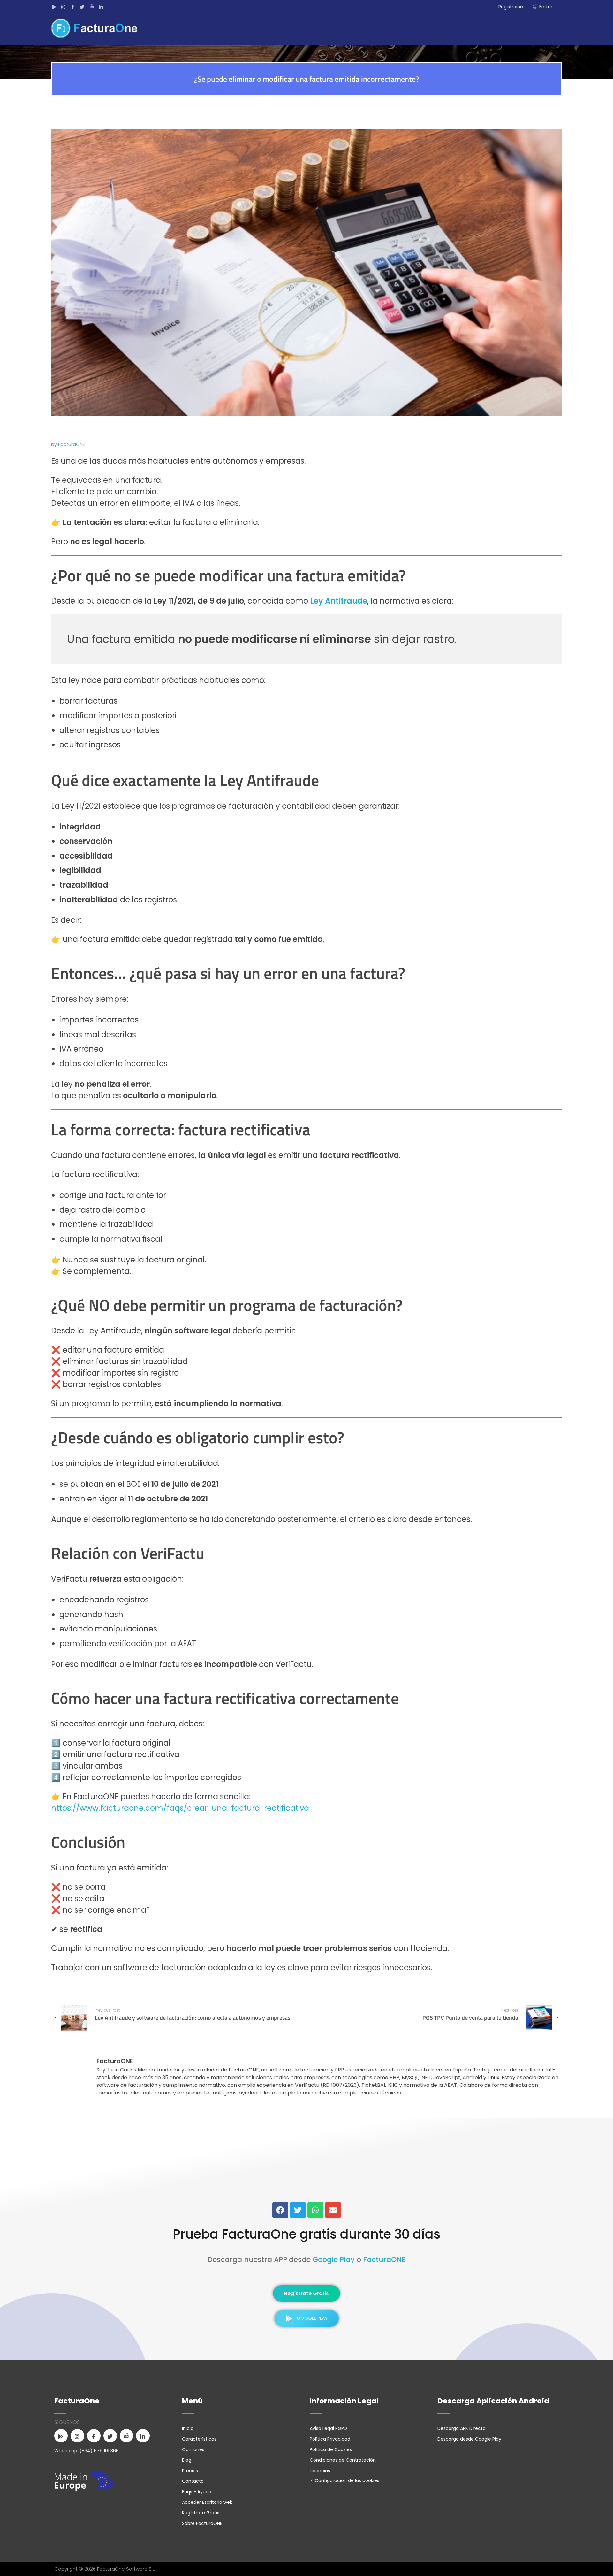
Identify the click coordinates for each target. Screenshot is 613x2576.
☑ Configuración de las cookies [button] (344, 2480)
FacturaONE (72, 444)
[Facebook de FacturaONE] (74, 7)
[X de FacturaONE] (83, 7)
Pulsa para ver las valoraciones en (307, 2187)
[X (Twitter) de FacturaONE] (298, 2210)
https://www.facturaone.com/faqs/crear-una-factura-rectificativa (180, 1808)
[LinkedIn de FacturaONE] (102, 7)
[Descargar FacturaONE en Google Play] (55, 7)
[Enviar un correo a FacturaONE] (333, 2210)
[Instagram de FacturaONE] (64, 7)
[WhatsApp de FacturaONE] (315, 2210)
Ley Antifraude (339, 601)
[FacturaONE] (94, 28)
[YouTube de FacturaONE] (92, 7)
